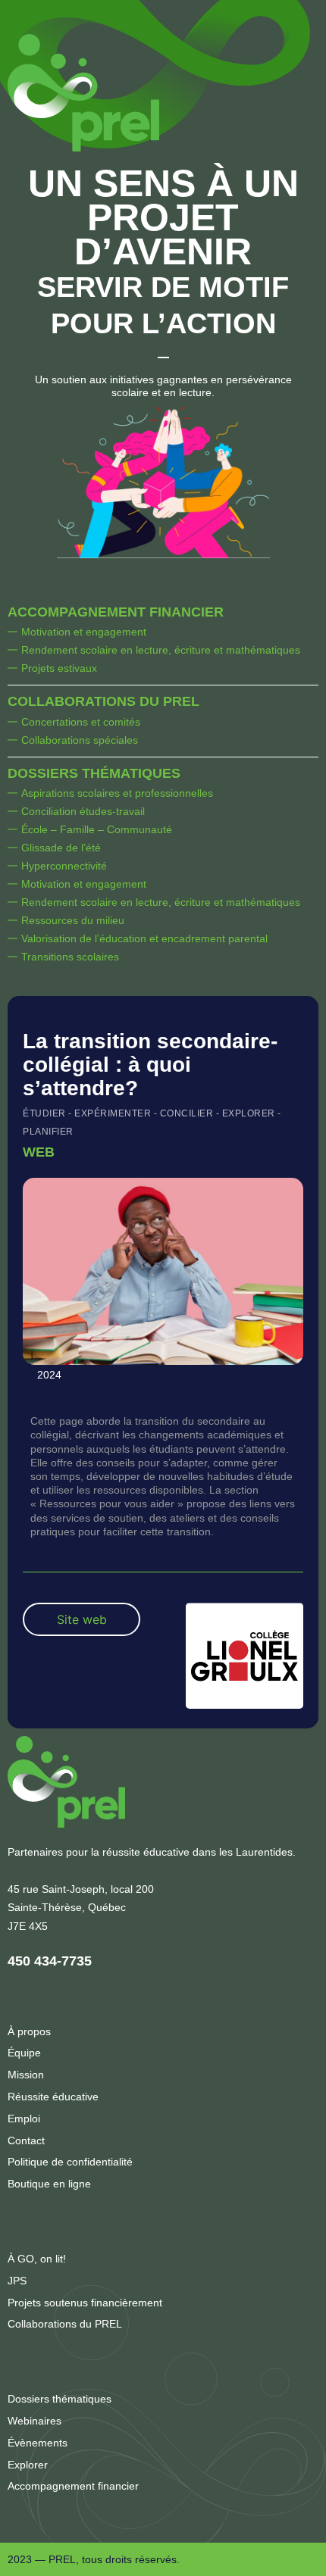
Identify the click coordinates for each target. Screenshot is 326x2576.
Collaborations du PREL (103, 701)
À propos (29, 2031)
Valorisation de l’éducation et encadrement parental (144, 938)
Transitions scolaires (70, 957)
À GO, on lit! (37, 2259)
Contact (26, 2140)
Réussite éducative (53, 2097)
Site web (82, 1619)
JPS (17, 2281)
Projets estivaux (59, 668)
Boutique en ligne (49, 2184)
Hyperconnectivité (64, 866)
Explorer (28, 2465)
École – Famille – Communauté (97, 829)
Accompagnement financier (73, 2486)
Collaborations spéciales (80, 740)
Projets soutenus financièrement (85, 2303)
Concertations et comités (81, 722)
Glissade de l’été (61, 848)
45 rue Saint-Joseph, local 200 (81, 1889)
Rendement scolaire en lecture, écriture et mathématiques (161, 650)
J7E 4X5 (28, 1926)
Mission (26, 2075)
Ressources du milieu (73, 920)
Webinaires (34, 2421)
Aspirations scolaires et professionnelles (117, 793)
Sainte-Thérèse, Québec (67, 1907)
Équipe (24, 2053)
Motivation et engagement (84, 632)
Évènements (38, 2443)
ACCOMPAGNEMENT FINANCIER (116, 612)
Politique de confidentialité (70, 2162)
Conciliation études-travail (83, 811)
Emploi (24, 2119)
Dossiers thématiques (94, 773)
